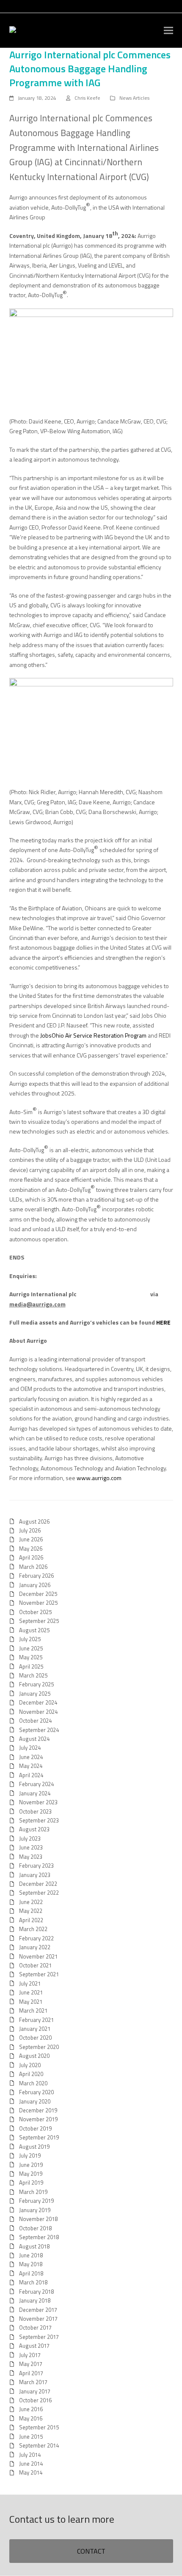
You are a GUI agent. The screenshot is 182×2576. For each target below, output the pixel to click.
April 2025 (31, 1666)
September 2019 (39, 2137)
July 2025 (30, 1639)
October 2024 (35, 1721)
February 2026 (36, 1576)
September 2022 (39, 1893)
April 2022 (31, 1920)
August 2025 (34, 1630)
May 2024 (31, 1766)
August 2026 (34, 1522)
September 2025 (39, 1621)
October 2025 (35, 1612)
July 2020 (30, 2065)
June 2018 (31, 2255)
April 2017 (31, 2373)
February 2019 (36, 2201)
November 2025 (38, 1603)
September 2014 (39, 2445)
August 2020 (34, 2056)
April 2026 (31, 1557)
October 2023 (35, 1811)
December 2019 (38, 2110)
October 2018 (35, 2228)
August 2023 (34, 1829)
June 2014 (31, 2464)
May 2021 (31, 2002)
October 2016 (35, 2400)
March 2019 (33, 2192)
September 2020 (39, 2047)
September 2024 (39, 1730)
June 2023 (31, 1847)
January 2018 (35, 2300)
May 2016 (31, 2418)
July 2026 (30, 1530)
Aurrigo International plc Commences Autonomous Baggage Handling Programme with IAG (90, 68)
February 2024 (36, 1784)
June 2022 (31, 1902)
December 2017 (38, 2310)
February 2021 (36, 2020)
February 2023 (36, 1866)
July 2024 (30, 1748)
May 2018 (31, 2264)
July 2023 (30, 1838)
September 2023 (39, 1820)
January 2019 (35, 2210)
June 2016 (31, 2409)
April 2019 (31, 2183)
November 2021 (38, 1956)
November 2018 (38, 2219)
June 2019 (31, 2165)
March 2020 (33, 2083)
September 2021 (39, 1974)
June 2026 (31, 1539)
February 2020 (36, 2092)
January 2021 (35, 2029)
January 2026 (35, 1585)
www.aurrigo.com (99, 1478)
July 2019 (30, 2155)
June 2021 (31, 1992)
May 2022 (31, 1911)
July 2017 (30, 2355)
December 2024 (38, 1702)
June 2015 (31, 2437)
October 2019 (35, 2128)
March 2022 (33, 1929)
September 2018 (39, 2237)
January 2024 (35, 1793)
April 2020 (31, 2074)
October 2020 (35, 2038)
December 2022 (38, 1884)
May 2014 (31, 2472)
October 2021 (35, 1965)
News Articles (134, 98)
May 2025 (31, 1657)
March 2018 (33, 2282)
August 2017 (34, 2346)
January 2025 (35, 1694)
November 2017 (38, 2319)
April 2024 (31, 1775)
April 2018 (31, 2273)
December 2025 (38, 1594)
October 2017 (35, 2327)
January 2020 (35, 2101)
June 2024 (31, 1757)
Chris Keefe (87, 98)
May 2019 (31, 2174)
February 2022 (36, 1938)
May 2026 (31, 1549)
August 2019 (34, 2147)
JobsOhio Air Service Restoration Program (93, 1035)
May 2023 (31, 1857)
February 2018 (36, 2292)
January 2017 (35, 2391)
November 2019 (38, 2119)
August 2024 (34, 1739)
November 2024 (38, 1712)
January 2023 (35, 1875)
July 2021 (30, 1983)
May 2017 (31, 2364)
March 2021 (33, 2011)
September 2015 (39, 2427)
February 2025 (36, 1684)
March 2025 (33, 1675)
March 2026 (33, 1567)
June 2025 (31, 1648)
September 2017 (39, 2337)
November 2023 (38, 1802)
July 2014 (30, 2455)
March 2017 (33, 2382)
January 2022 (35, 1947)
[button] (168, 31)
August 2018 (34, 2246)
